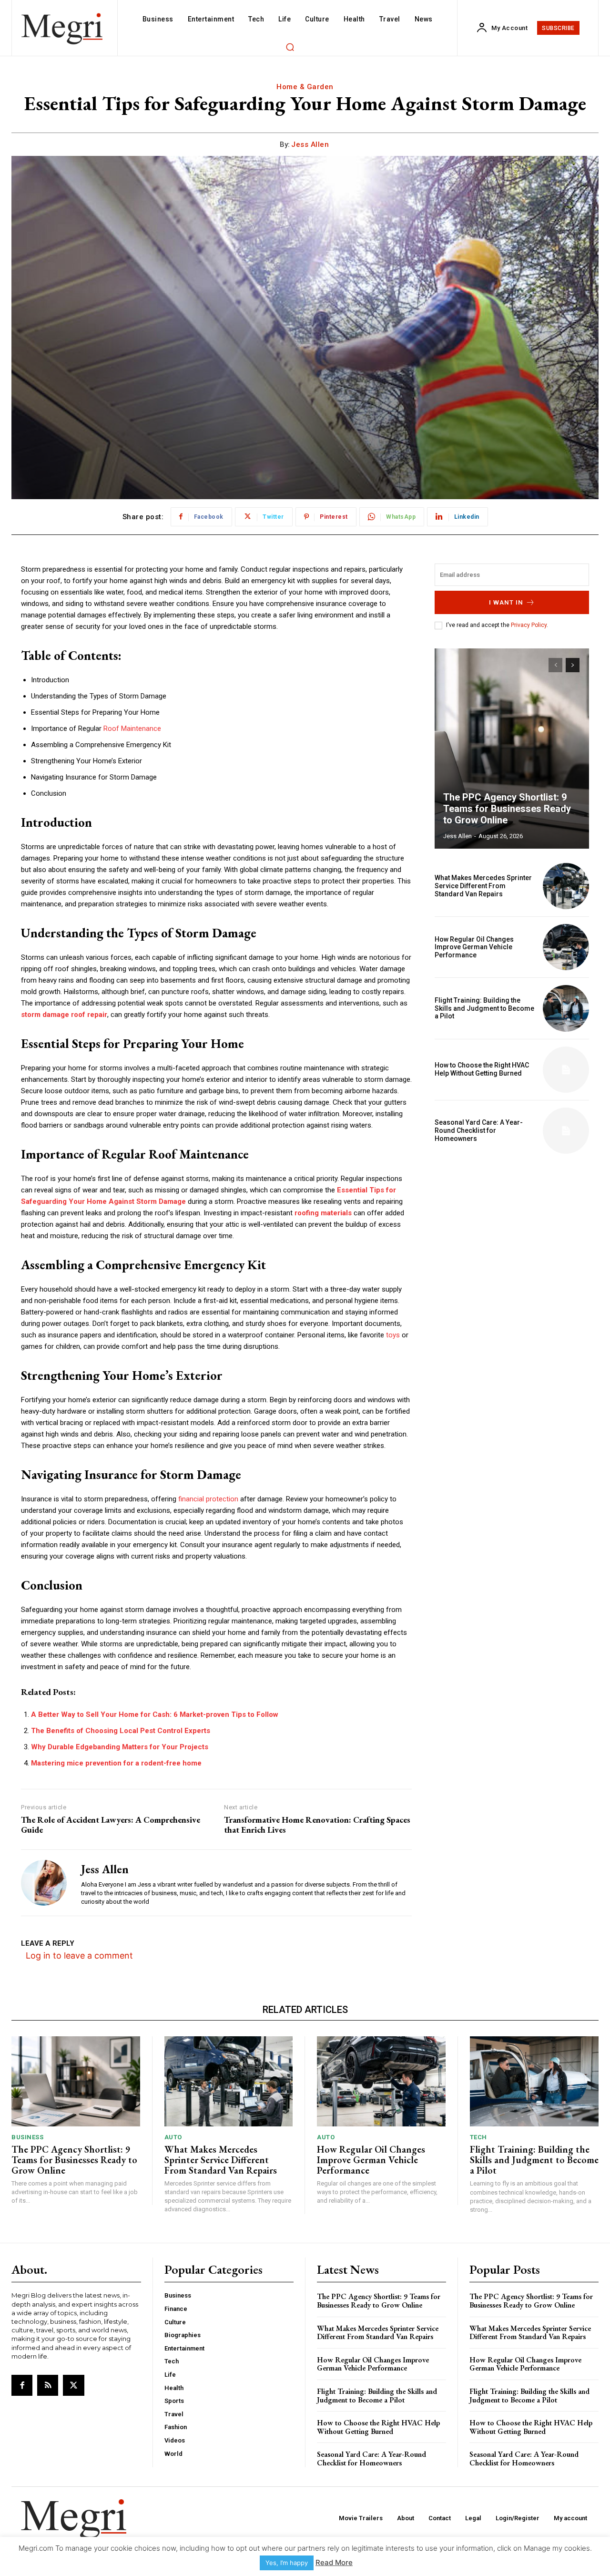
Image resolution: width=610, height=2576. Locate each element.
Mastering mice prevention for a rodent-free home (116, 1763)
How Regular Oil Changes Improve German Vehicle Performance (474, 947)
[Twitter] (73, 2385)
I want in (506, 602)
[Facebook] (22, 2385)
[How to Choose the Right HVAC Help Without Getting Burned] (566, 1070)
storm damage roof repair (64, 1015)
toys (393, 1335)
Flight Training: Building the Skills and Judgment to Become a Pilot (484, 1008)
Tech (478, 2137)
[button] (290, 47)
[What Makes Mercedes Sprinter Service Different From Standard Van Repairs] (566, 886)
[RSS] (48, 2385)
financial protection (208, 1499)
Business (27, 2137)
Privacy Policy (529, 625)
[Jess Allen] (44, 1883)
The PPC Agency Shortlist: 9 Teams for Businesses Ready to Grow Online (507, 809)
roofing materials (323, 1213)
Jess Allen (310, 144)
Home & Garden (305, 87)
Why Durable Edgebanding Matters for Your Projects (120, 1747)
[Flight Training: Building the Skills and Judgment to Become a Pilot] (566, 1008)
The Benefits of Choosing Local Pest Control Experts (121, 1731)
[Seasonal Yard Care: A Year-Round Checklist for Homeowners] (566, 1131)
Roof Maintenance (132, 729)
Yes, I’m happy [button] (287, 2563)
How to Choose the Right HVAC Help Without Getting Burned (482, 1069)
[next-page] (573, 665)
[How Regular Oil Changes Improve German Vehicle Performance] (566, 947)
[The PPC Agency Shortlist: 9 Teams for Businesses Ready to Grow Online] (512, 749)
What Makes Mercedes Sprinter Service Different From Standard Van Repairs (483, 886)
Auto (173, 2137)
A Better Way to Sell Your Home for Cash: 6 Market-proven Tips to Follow (155, 1714)
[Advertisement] (512, 1228)
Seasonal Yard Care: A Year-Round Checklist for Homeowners (479, 1130)
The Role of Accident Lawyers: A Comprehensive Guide (111, 1825)
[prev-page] (555, 665)
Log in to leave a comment (79, 1955)
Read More (334, 2562)
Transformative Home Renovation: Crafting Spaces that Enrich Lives (317, 1825)
